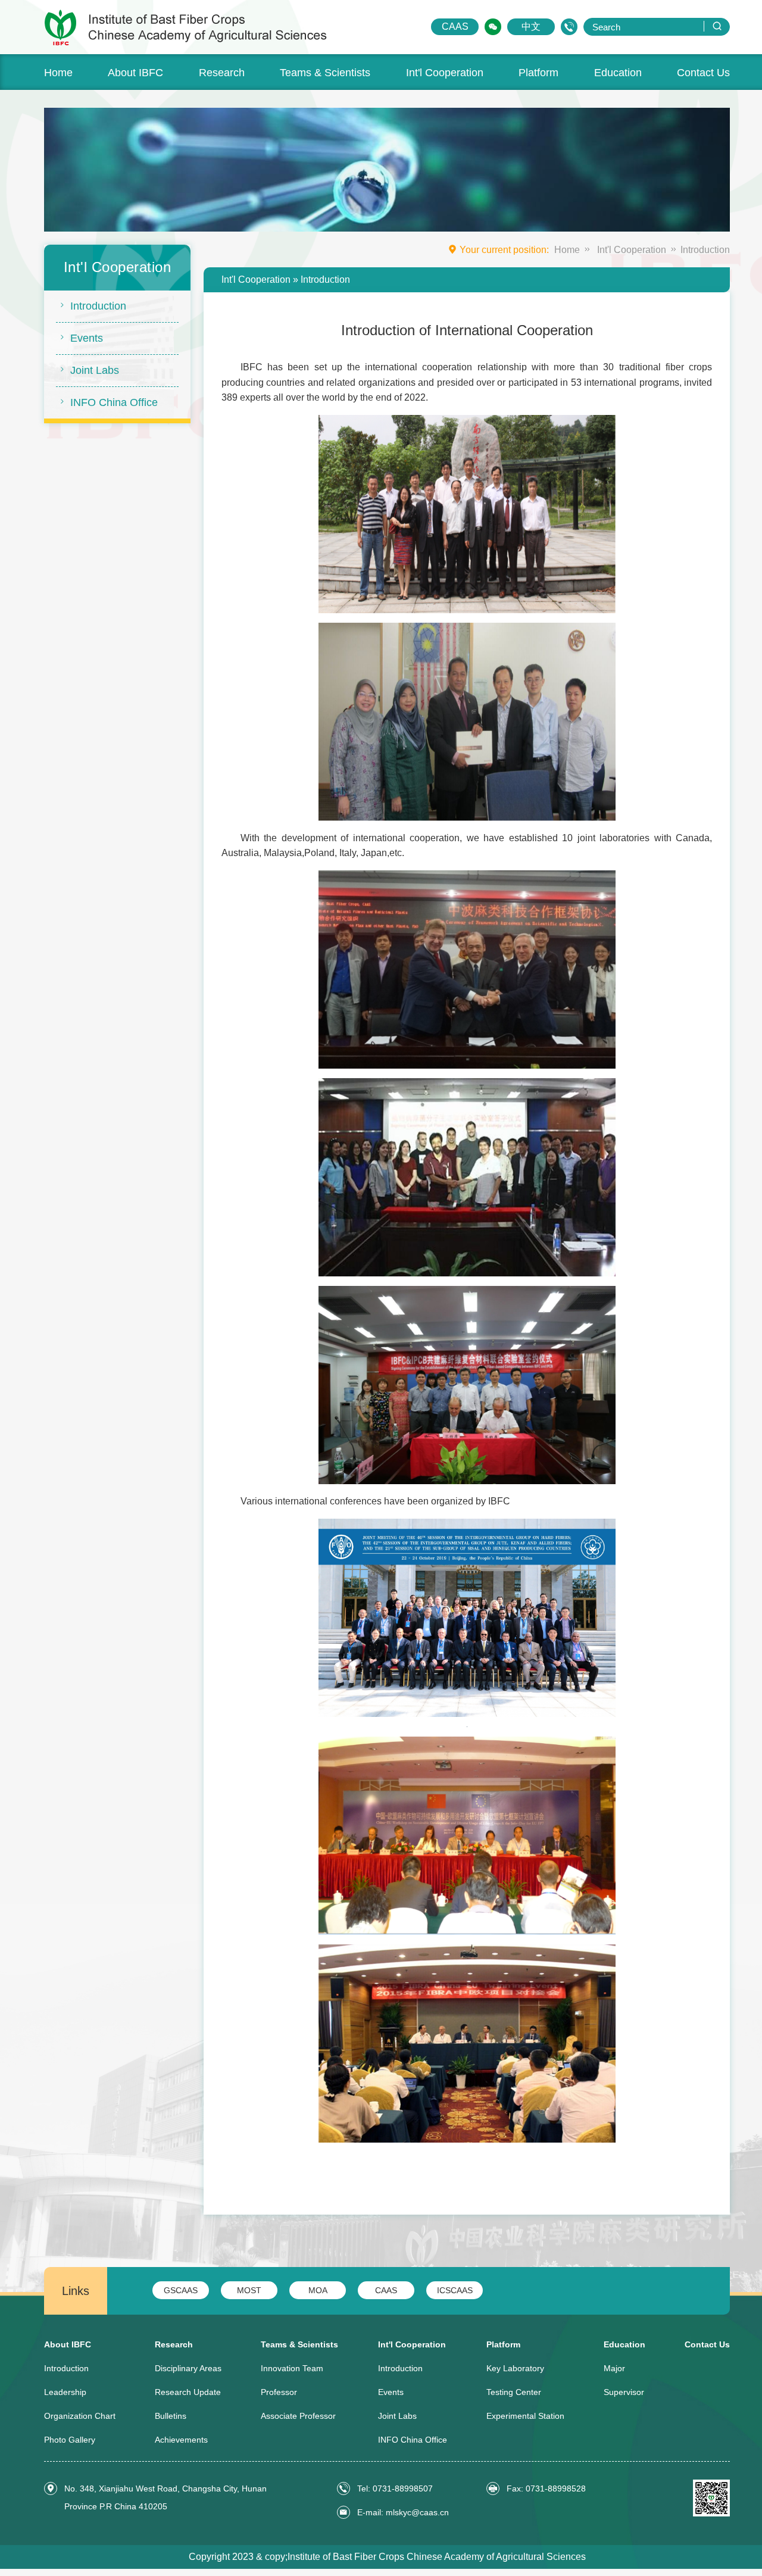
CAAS (455, 26)
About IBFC (135, 73)
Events (87, 338)
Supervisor (624, 2392)
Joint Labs (95, 370)
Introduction (98, 306)
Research (222, 73)
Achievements (181, 2440)
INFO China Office (114, 402)
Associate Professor (298, 2416)
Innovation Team (292, 2368)
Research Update (188, 2392)
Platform (538, 73)
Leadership (65, 2392)
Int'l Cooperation (445, 73)
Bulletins (171, 2416)
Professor (279, 2392)
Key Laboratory (515, 2368)
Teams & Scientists (325, 73)
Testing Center (514, 2392)
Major (614, 2368)
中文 (531, 26)
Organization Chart (80, 2416)
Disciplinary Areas (188, 2368)
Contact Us (703, 73)
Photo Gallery (70, 2440)
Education (618, 73)
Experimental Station (525, 2416)
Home (58, 73)
